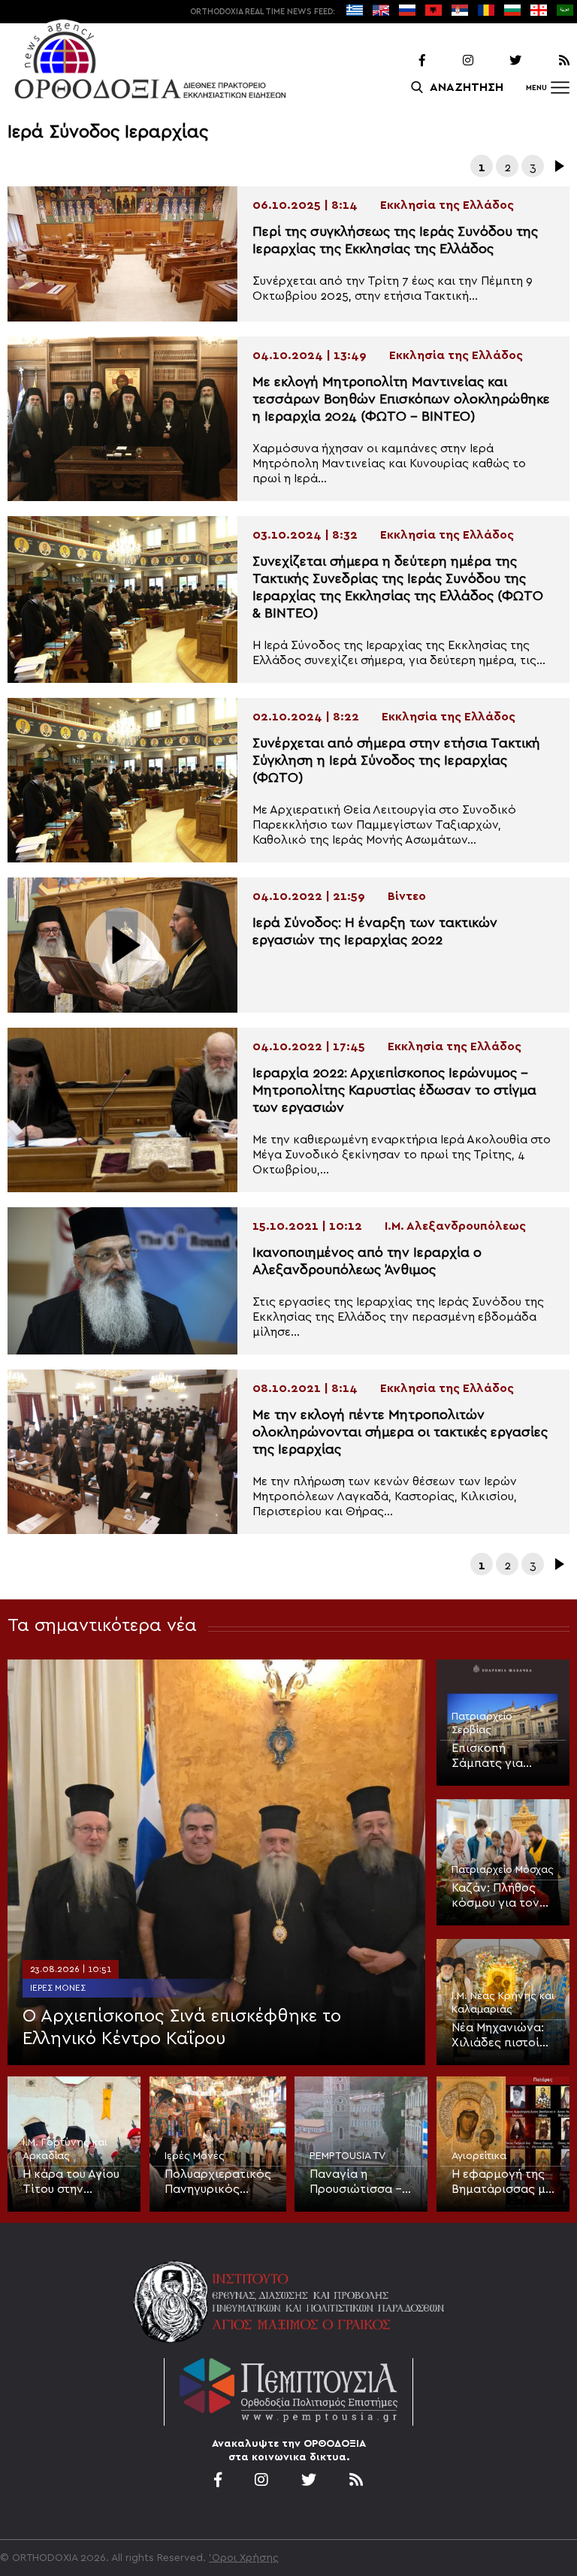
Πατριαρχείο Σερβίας (482, 1723)
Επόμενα (558, 166)
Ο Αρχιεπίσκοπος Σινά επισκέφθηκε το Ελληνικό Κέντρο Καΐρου (182, 2028)
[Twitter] (499, 61)
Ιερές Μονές (58, 1988)
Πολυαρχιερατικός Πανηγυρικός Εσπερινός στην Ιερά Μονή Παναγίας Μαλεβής (218, 2182)
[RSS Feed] (547, 61)
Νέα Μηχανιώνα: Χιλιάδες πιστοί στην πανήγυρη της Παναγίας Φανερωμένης (498, 2036)
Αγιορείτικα (479, 2156)
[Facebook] (403, 61)
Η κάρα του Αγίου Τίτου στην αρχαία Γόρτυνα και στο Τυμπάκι (71, 2182)
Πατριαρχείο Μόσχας (503, 1870)
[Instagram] (451, 61)
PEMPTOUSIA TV (347, 2156)
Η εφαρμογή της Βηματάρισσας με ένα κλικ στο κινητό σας (501, 2182)
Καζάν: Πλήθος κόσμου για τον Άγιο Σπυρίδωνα (498, 1896)
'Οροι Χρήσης (244, 2558)
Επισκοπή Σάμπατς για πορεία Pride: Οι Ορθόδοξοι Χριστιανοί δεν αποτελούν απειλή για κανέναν (503, 1756)
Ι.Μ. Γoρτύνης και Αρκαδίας (65, 2149)
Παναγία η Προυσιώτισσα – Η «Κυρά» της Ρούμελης (356, 2182)
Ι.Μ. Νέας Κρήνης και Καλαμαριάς (503, 2003)
